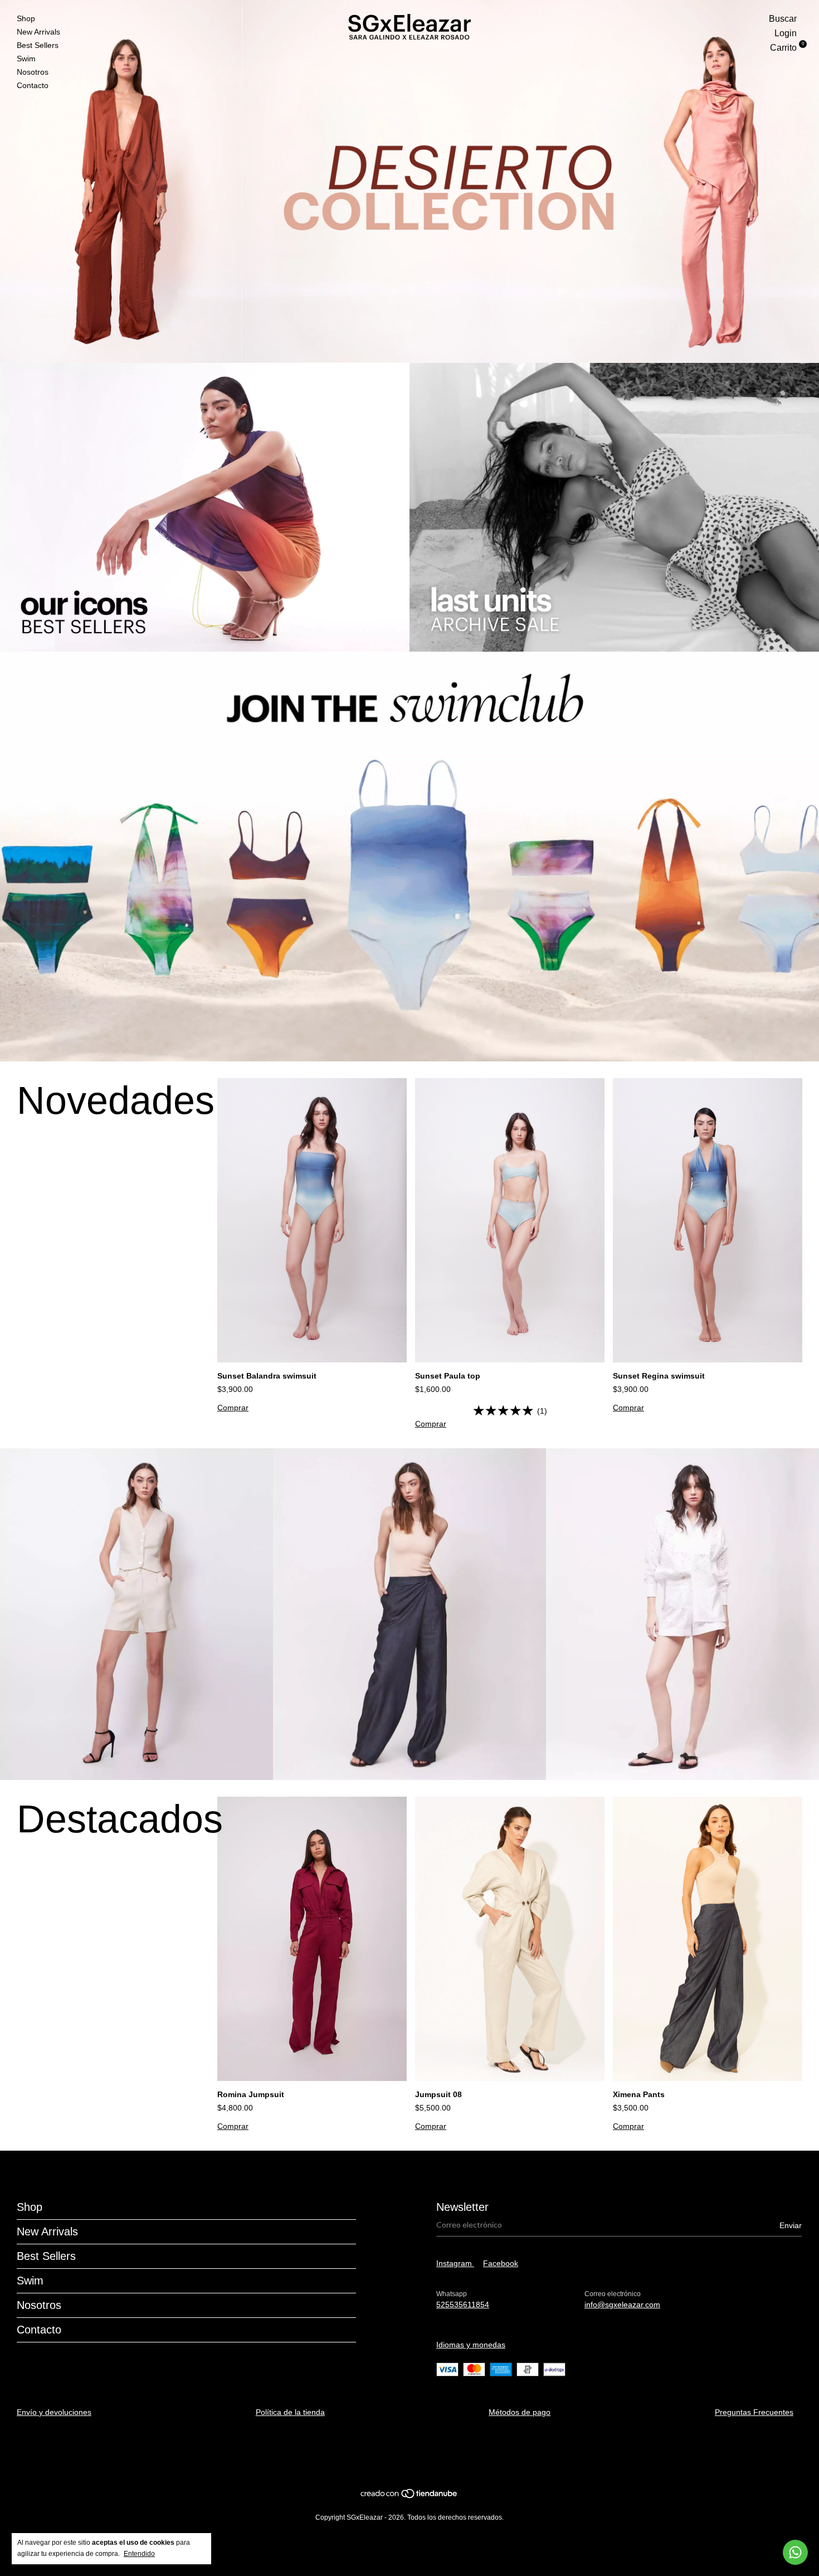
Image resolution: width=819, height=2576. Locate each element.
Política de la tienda (290, 2412)
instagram (455, 2263)
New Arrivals (38, 32)
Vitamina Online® (405, 2457)
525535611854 (463, 2305)
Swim (26, 59)
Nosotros (33, 72)
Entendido (139, 2554)
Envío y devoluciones (54, 2412)
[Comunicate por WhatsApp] (795, 2552)
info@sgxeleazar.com (622, 2305)
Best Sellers (38, 45)
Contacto (33, 85)
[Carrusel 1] (409, 181)
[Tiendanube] (409, 2496)
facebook (501, 2263)
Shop (26, 18)
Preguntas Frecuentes (754, 2412)
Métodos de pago (520, 2412)
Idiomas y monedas (471, 2345)
